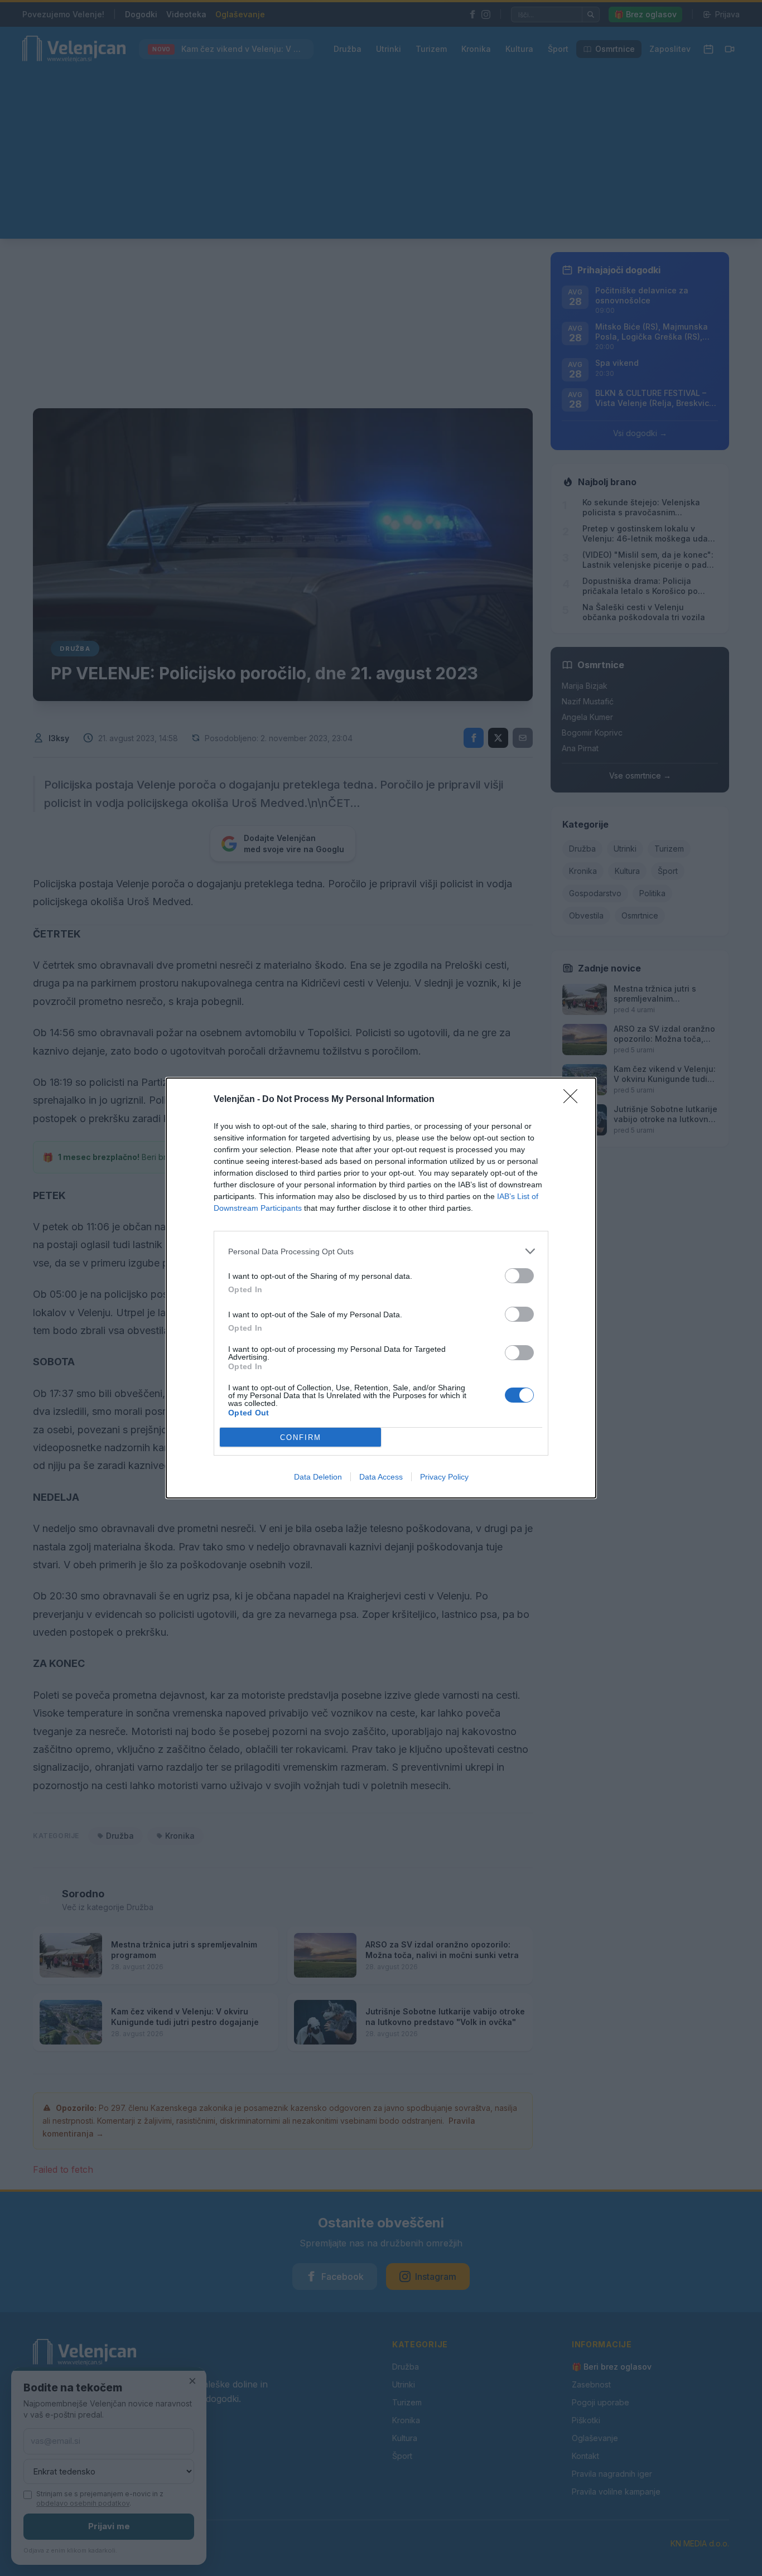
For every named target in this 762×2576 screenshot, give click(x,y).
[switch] (519, 1276)
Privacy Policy (444, 1477)
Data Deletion (318, 1477)
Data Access (381, 1477)
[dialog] (381, 1288)
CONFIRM (301, 1437)
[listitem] (381, 1251)
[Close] (574, 1100)
